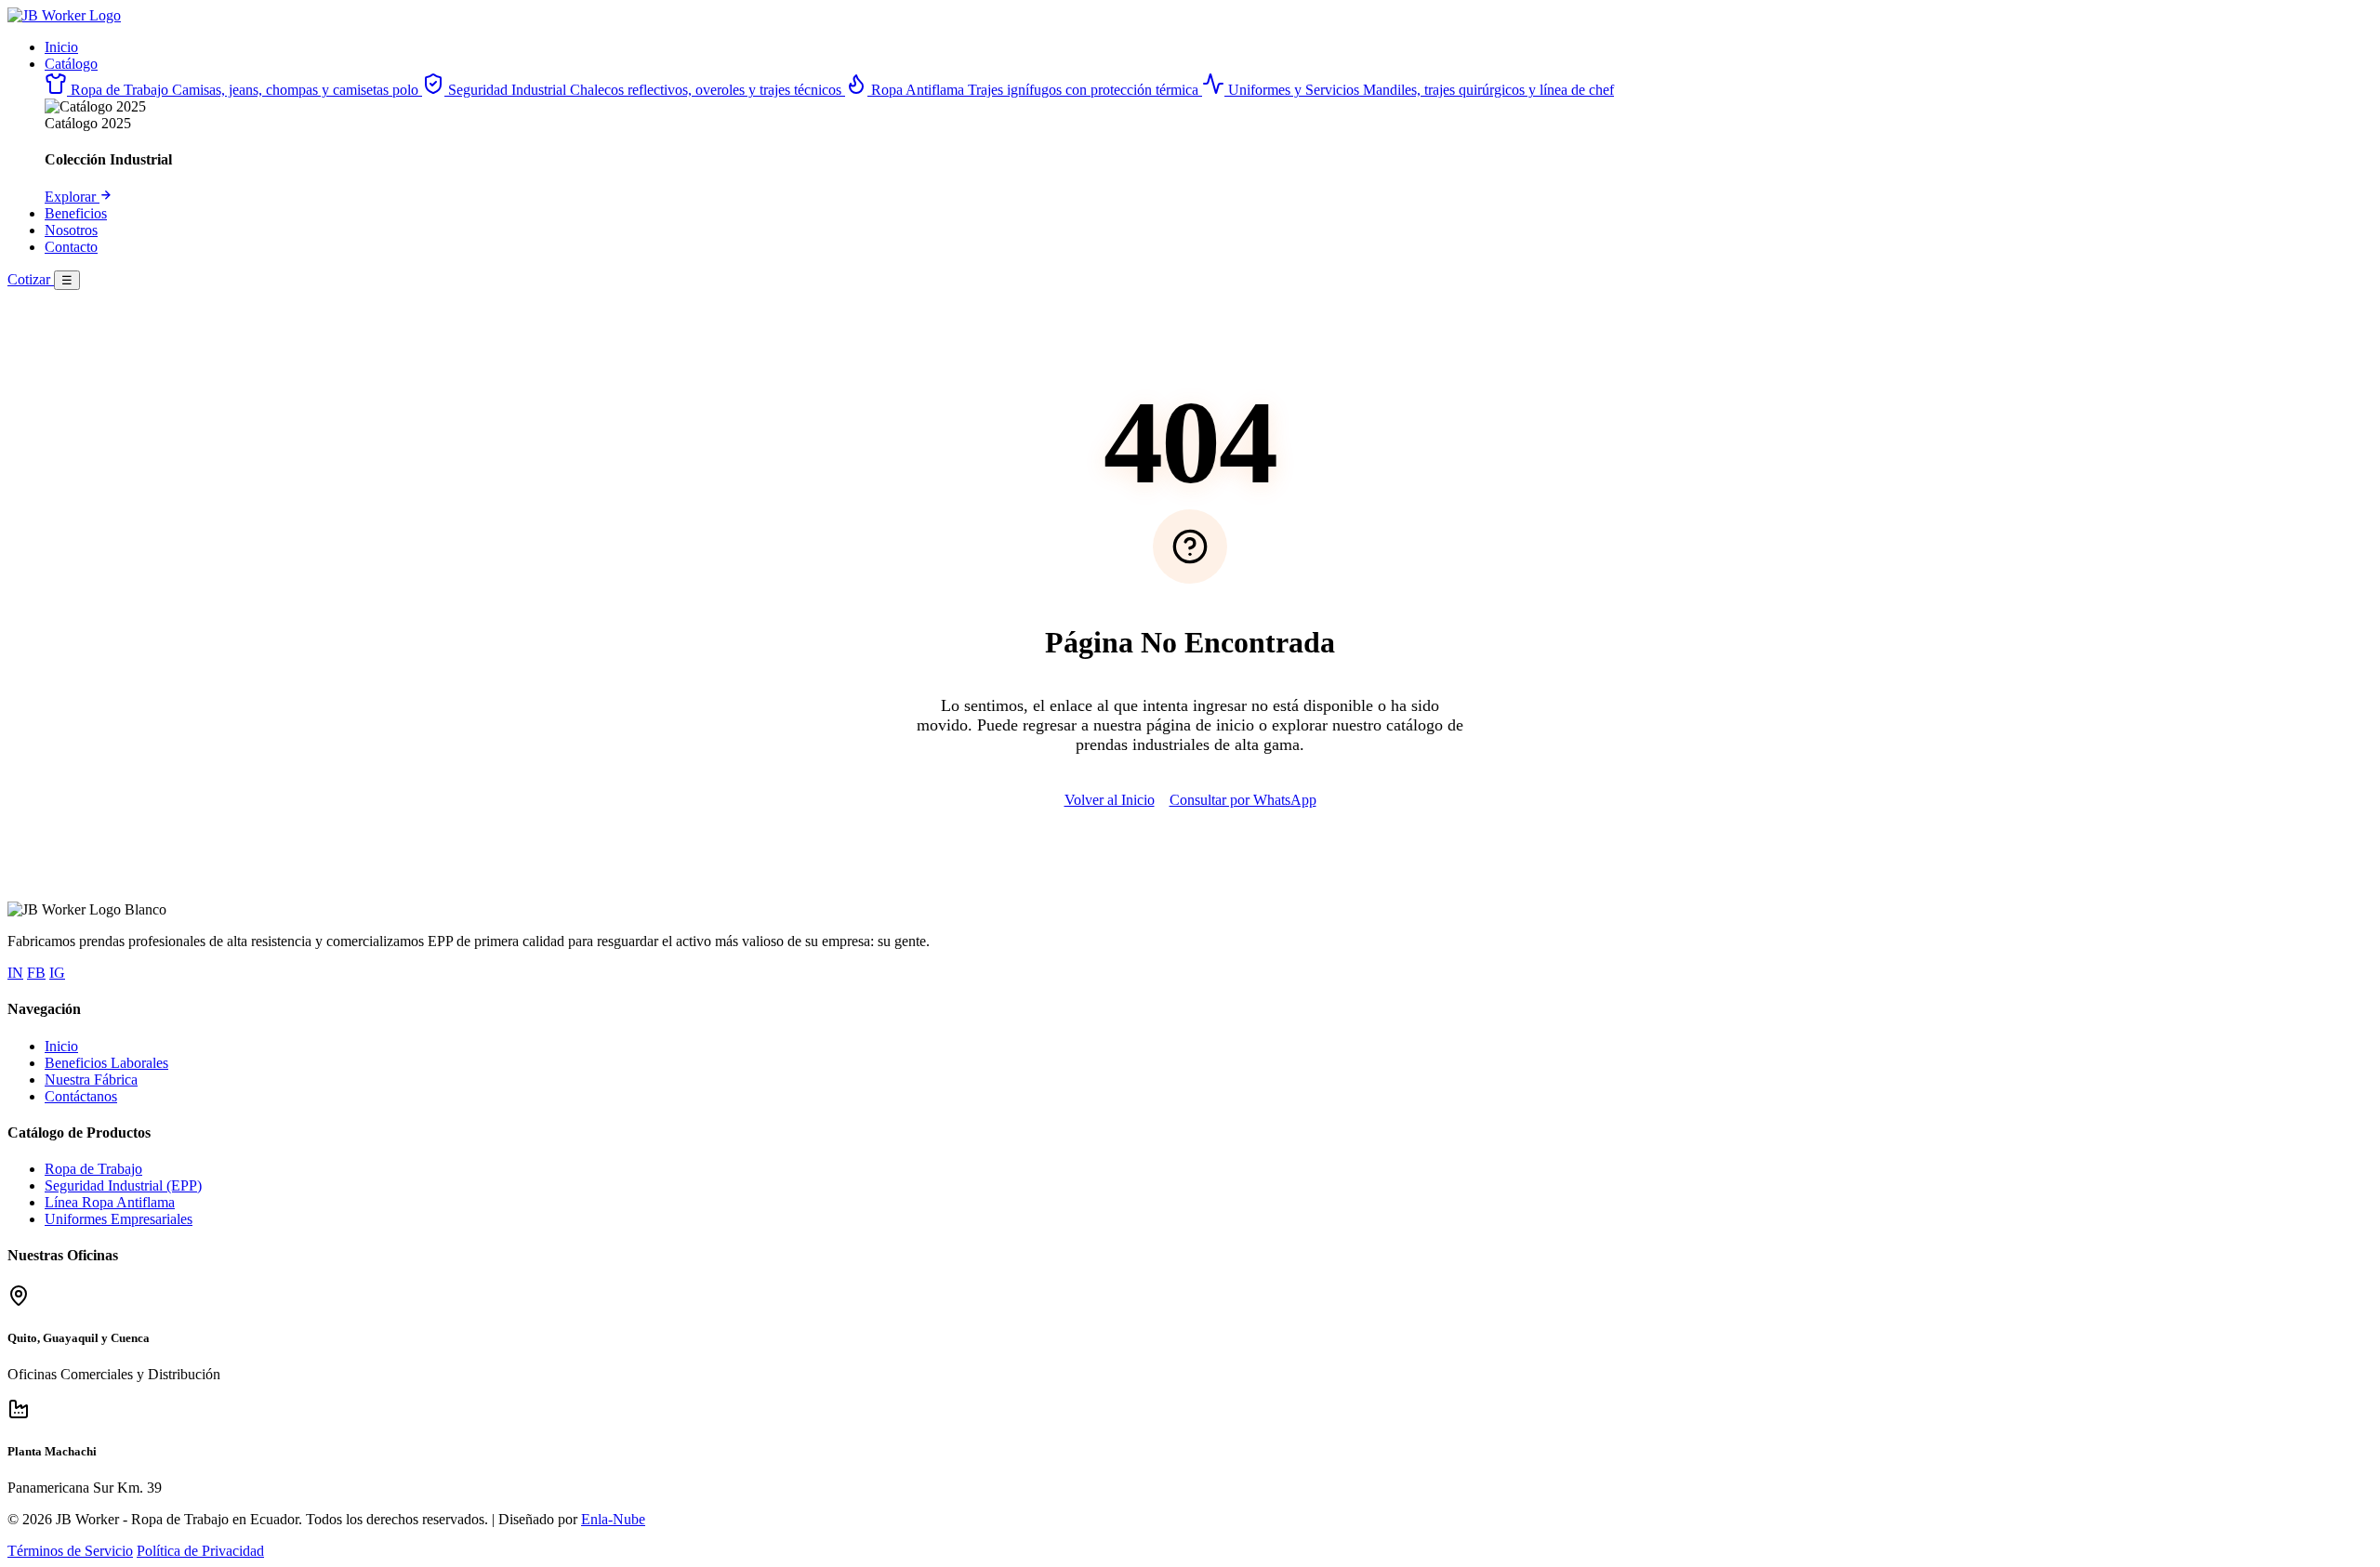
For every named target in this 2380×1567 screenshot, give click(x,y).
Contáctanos (81, 1096)
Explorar (72, 197)
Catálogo (71, 64)
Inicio (61, 47)
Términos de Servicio (70, 1551)
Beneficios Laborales (106, 1063)
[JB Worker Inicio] (64, 15)
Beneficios (76, 213)
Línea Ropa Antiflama (110, 1202)
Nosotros (71, 230)
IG (57, 973)
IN (15, 973)
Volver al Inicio (1110, 800)
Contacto (71, 247)
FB (36, 973)
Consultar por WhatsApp (1243, 800)
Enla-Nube (613, 1519)
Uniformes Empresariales (119, 1219)
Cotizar (31, 279)
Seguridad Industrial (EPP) (123, 1185)
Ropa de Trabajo (93, 1169)
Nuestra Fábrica (91, 1080)
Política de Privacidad (200, 1551)
